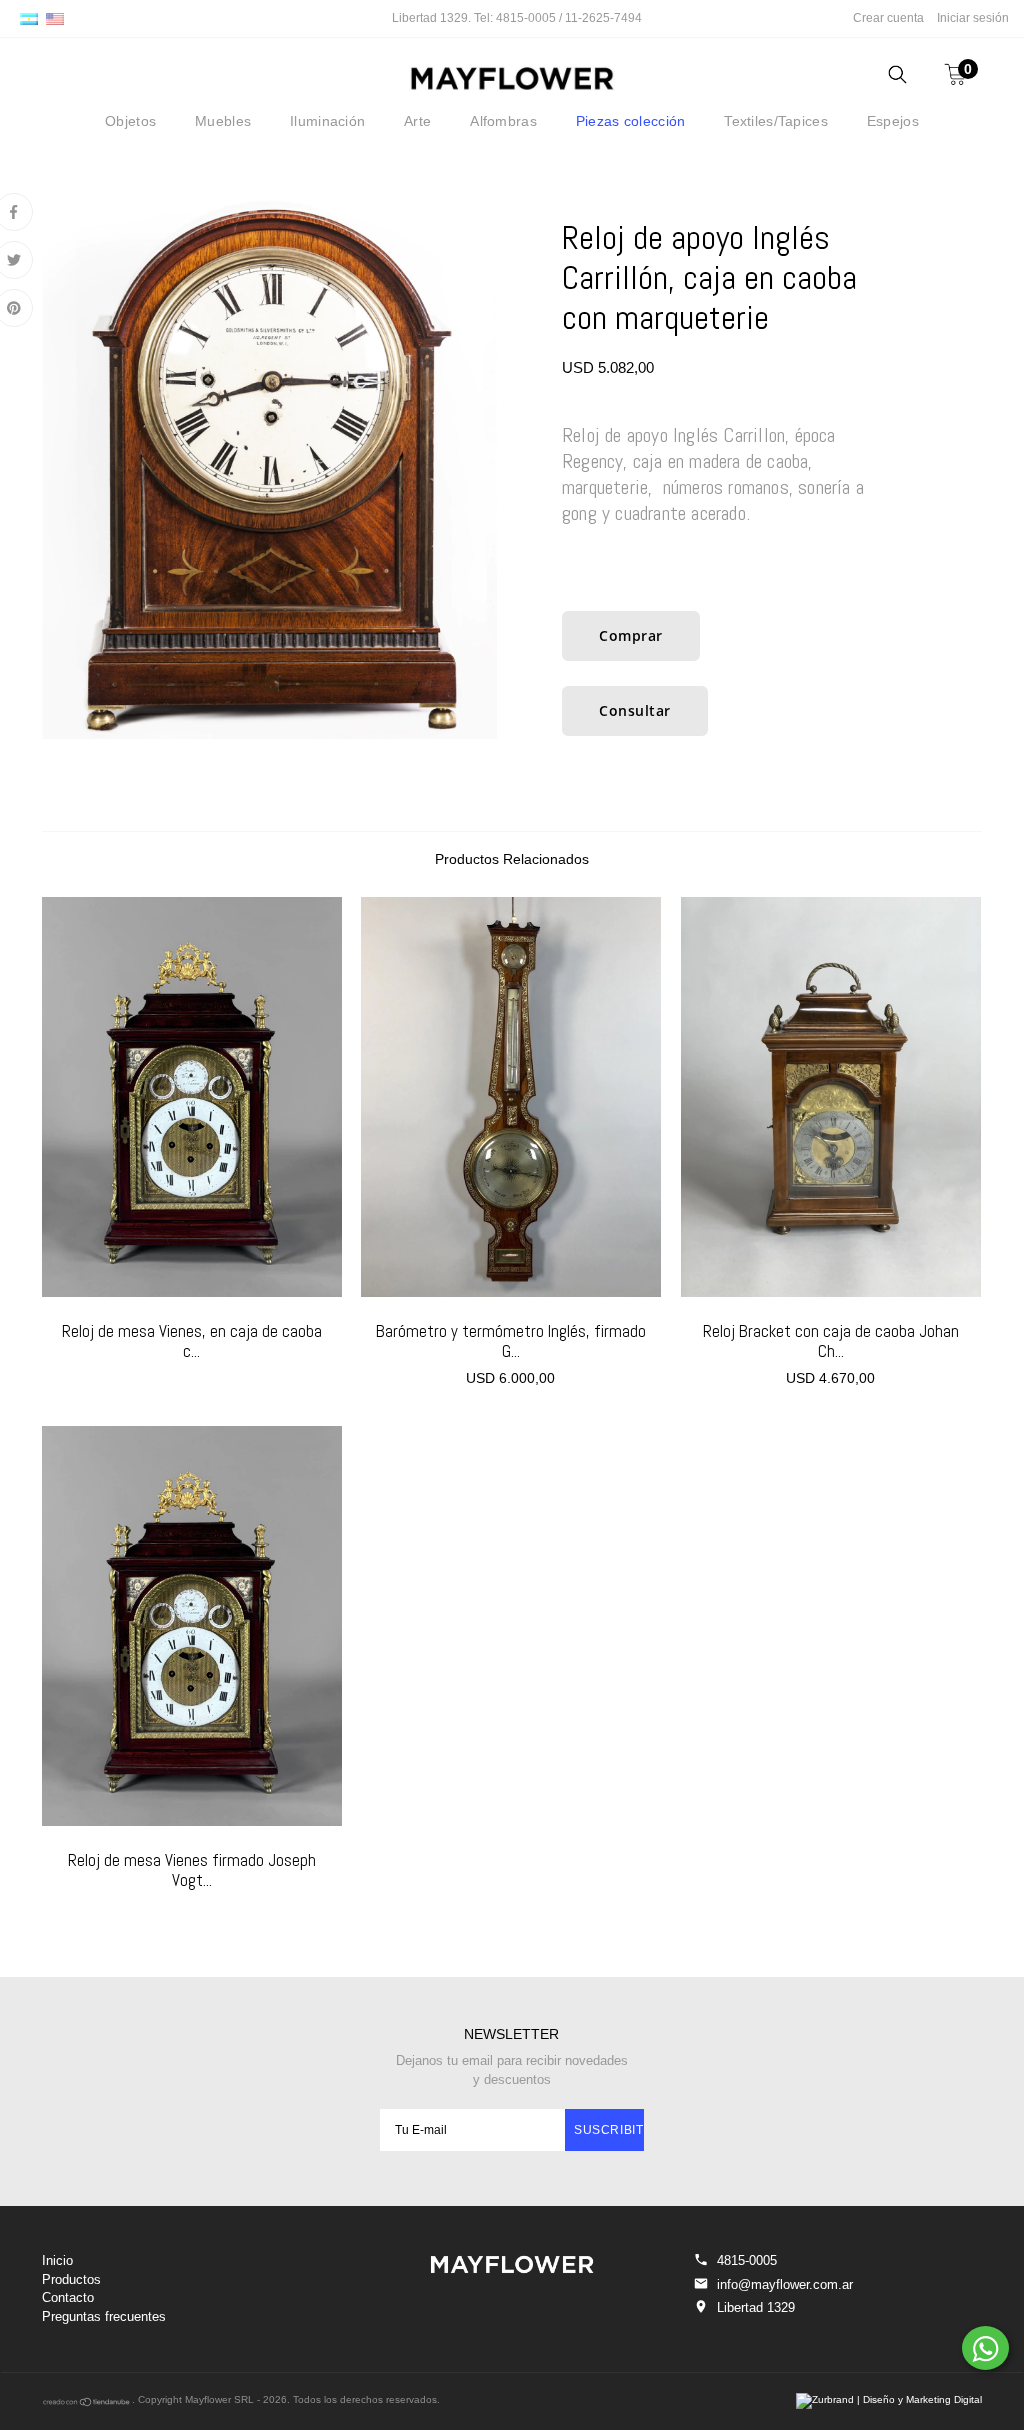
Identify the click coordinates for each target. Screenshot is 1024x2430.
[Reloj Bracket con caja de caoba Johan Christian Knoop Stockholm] (831, 1097)
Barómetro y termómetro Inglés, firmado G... (511, 1341)
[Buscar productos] (897, 77)
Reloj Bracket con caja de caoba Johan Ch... (831, 1341)
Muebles (223, 121)
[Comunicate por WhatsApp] (985, 2348)
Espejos (893, 121)
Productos (71, 2279)
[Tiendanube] (87, 2403)
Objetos (130, 121)
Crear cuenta (888, 18)
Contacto (68, 2297)
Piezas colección (630, 121)
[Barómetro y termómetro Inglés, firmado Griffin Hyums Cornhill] (511, 1097)
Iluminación (327, 121)
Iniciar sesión (973, 18)
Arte (417, 121)
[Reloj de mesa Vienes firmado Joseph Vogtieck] (192, 1626)
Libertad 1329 (756, 2307)
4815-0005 (747, 2260)
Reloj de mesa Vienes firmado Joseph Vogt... (192, 1870)
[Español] (29, 18)
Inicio (57, 2260)
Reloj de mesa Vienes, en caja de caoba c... (192, 1341)
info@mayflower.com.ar (785, 2284)
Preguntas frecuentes (104, 2316)
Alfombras (503, 121)
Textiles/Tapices (775, 121)
